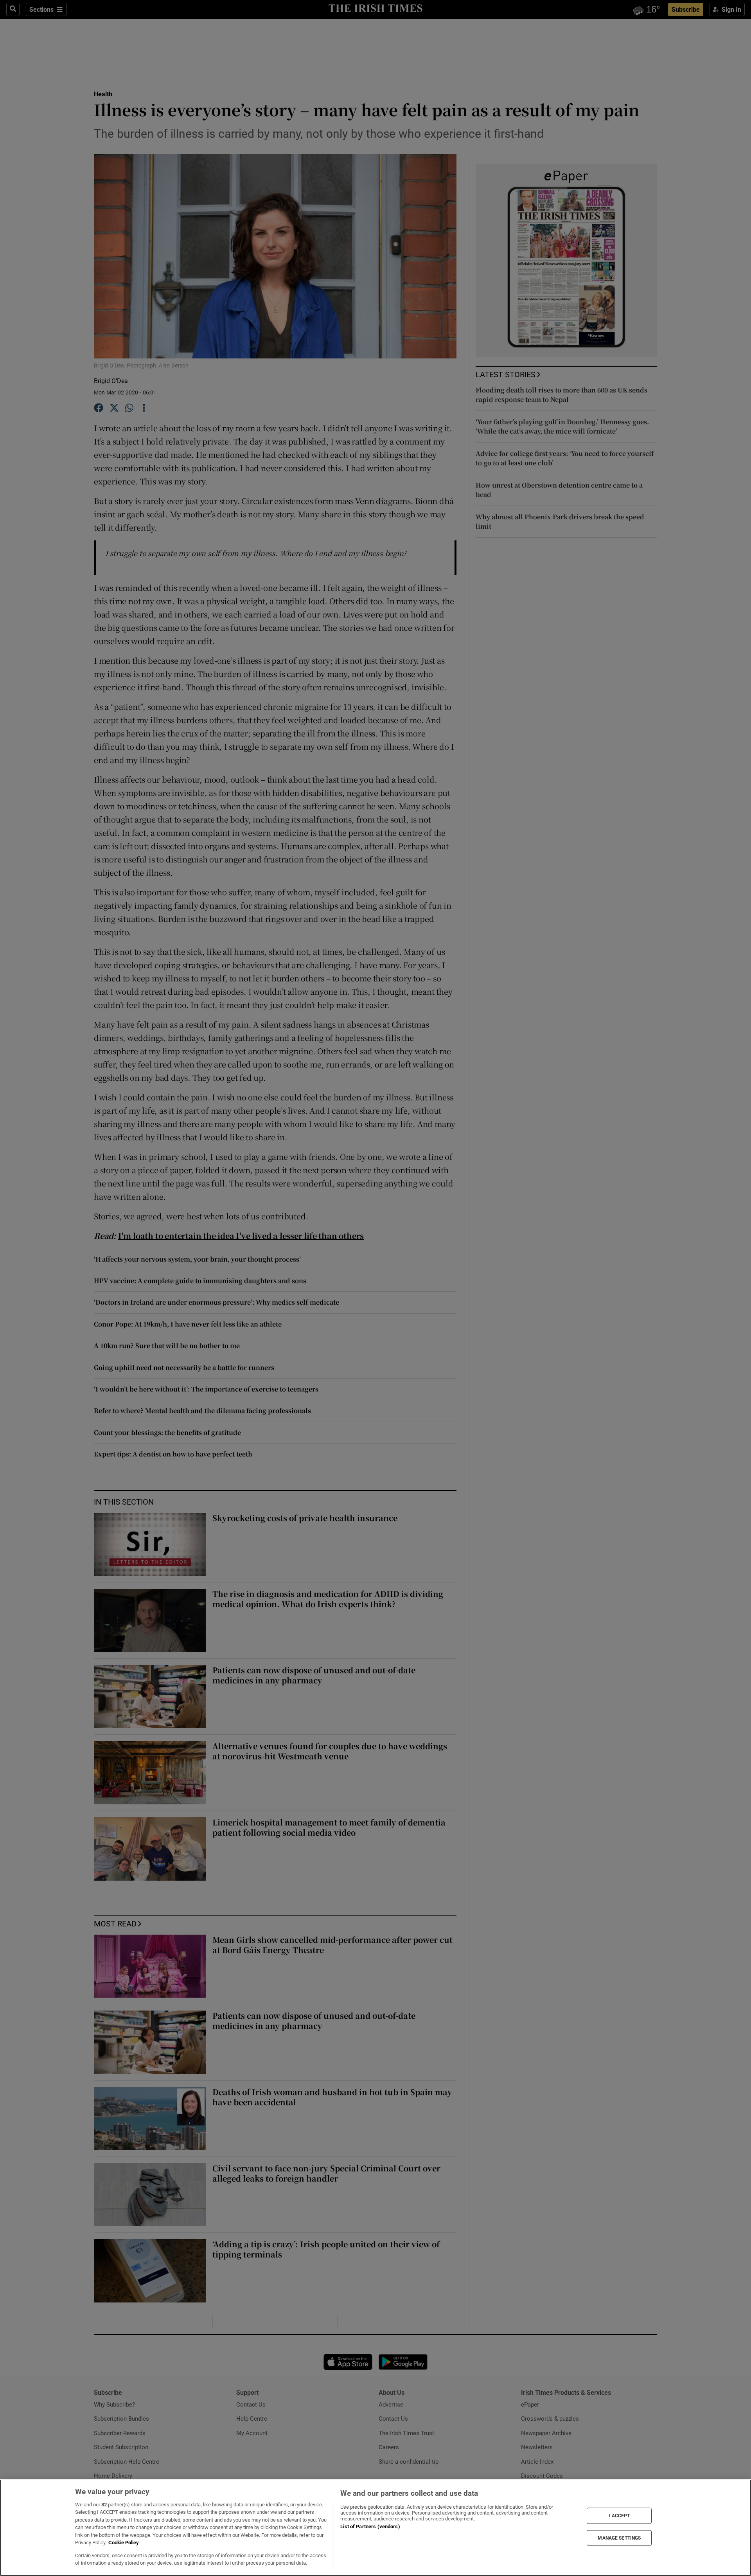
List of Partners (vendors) (370, 2526)
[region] (375, 2528)
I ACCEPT (619, 2516)
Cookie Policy (124, 2543)
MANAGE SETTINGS (619, 2538)
